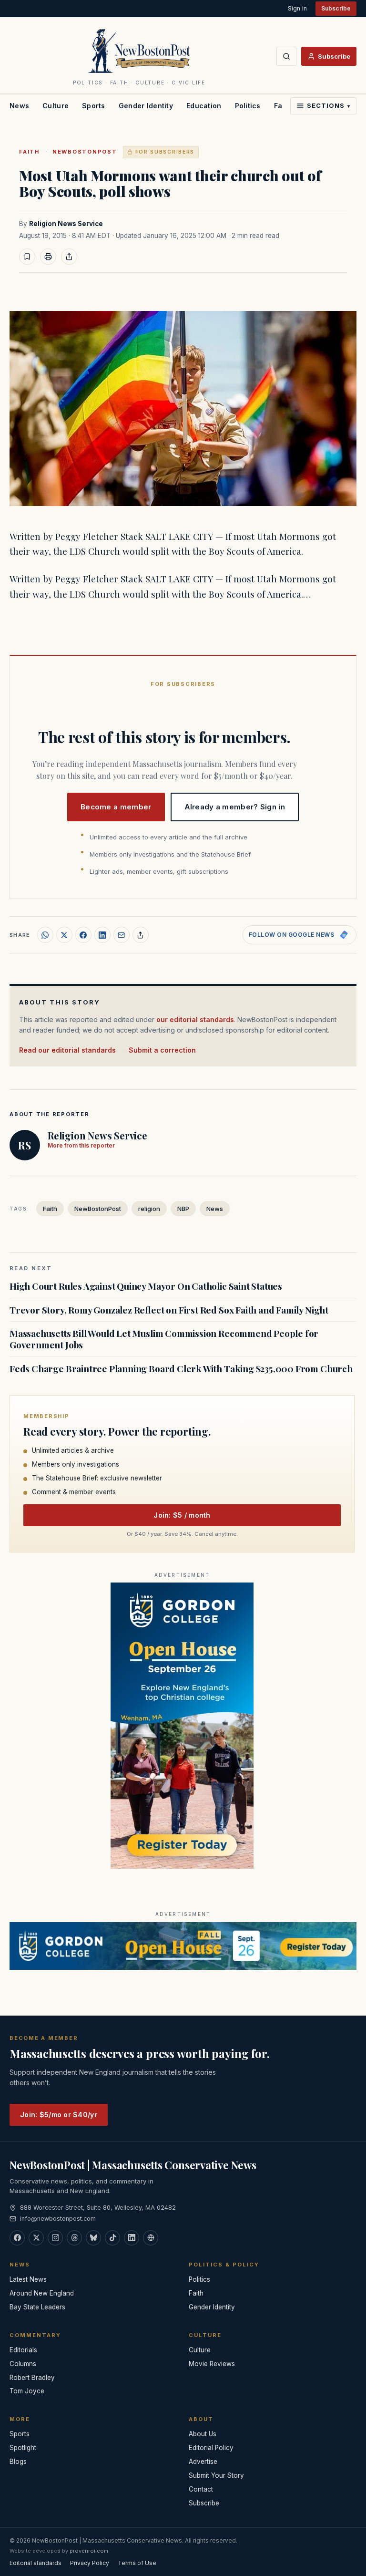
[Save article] (27, 257)
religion (149, 1209)
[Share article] (69, 257)
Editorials (23, 2350)
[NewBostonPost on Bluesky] (93, 2238)
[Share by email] (122, 935)
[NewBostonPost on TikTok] (112, 2238)
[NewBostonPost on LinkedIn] (132, 2238)
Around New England (42, 2293)
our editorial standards (195, 1019)
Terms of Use (137, 2563)
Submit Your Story (216, 2475)
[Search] (286, 56)
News (19, 106)
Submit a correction (162, 1050)
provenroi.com (89, 2551)
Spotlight (23, 2448)
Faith (29, 152)
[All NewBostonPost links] (151, 2238)
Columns (23, 2364)
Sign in (297, 8)
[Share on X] (64, 935)
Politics (248, 106)
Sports (94, 106)
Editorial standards (36, 2563)
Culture (56, 106)
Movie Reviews (212, 2364)
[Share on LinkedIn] (102, 935)
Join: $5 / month (182, 1515)
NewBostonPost (85, 152)
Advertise (203, 2462)
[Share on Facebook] (83, 935)
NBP (183, 1209)
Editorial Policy (211, 2448)
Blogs (18, 2462)
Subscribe (336, 8)
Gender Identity (146, 106)
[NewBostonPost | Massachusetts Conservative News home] (139, 51)
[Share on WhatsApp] (45, 935)
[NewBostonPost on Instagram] (55, 2238)
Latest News (28, 2279)
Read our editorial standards (67, 1050)
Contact (201, 2489)
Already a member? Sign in (235, 807)
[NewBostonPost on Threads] (74, 2238)
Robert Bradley (32, 2378)
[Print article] (48, 257)
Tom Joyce (27, 2391)
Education (204, 106)
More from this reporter (81, 1145)
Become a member (116, 807)
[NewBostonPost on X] (36, 2238)
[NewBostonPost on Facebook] (17, 2238)
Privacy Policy (90, 2563)
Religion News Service (66, 224)
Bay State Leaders (37, 2307)
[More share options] (141, 935)
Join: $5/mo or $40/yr (59, 2115)
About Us (203, 2434)
